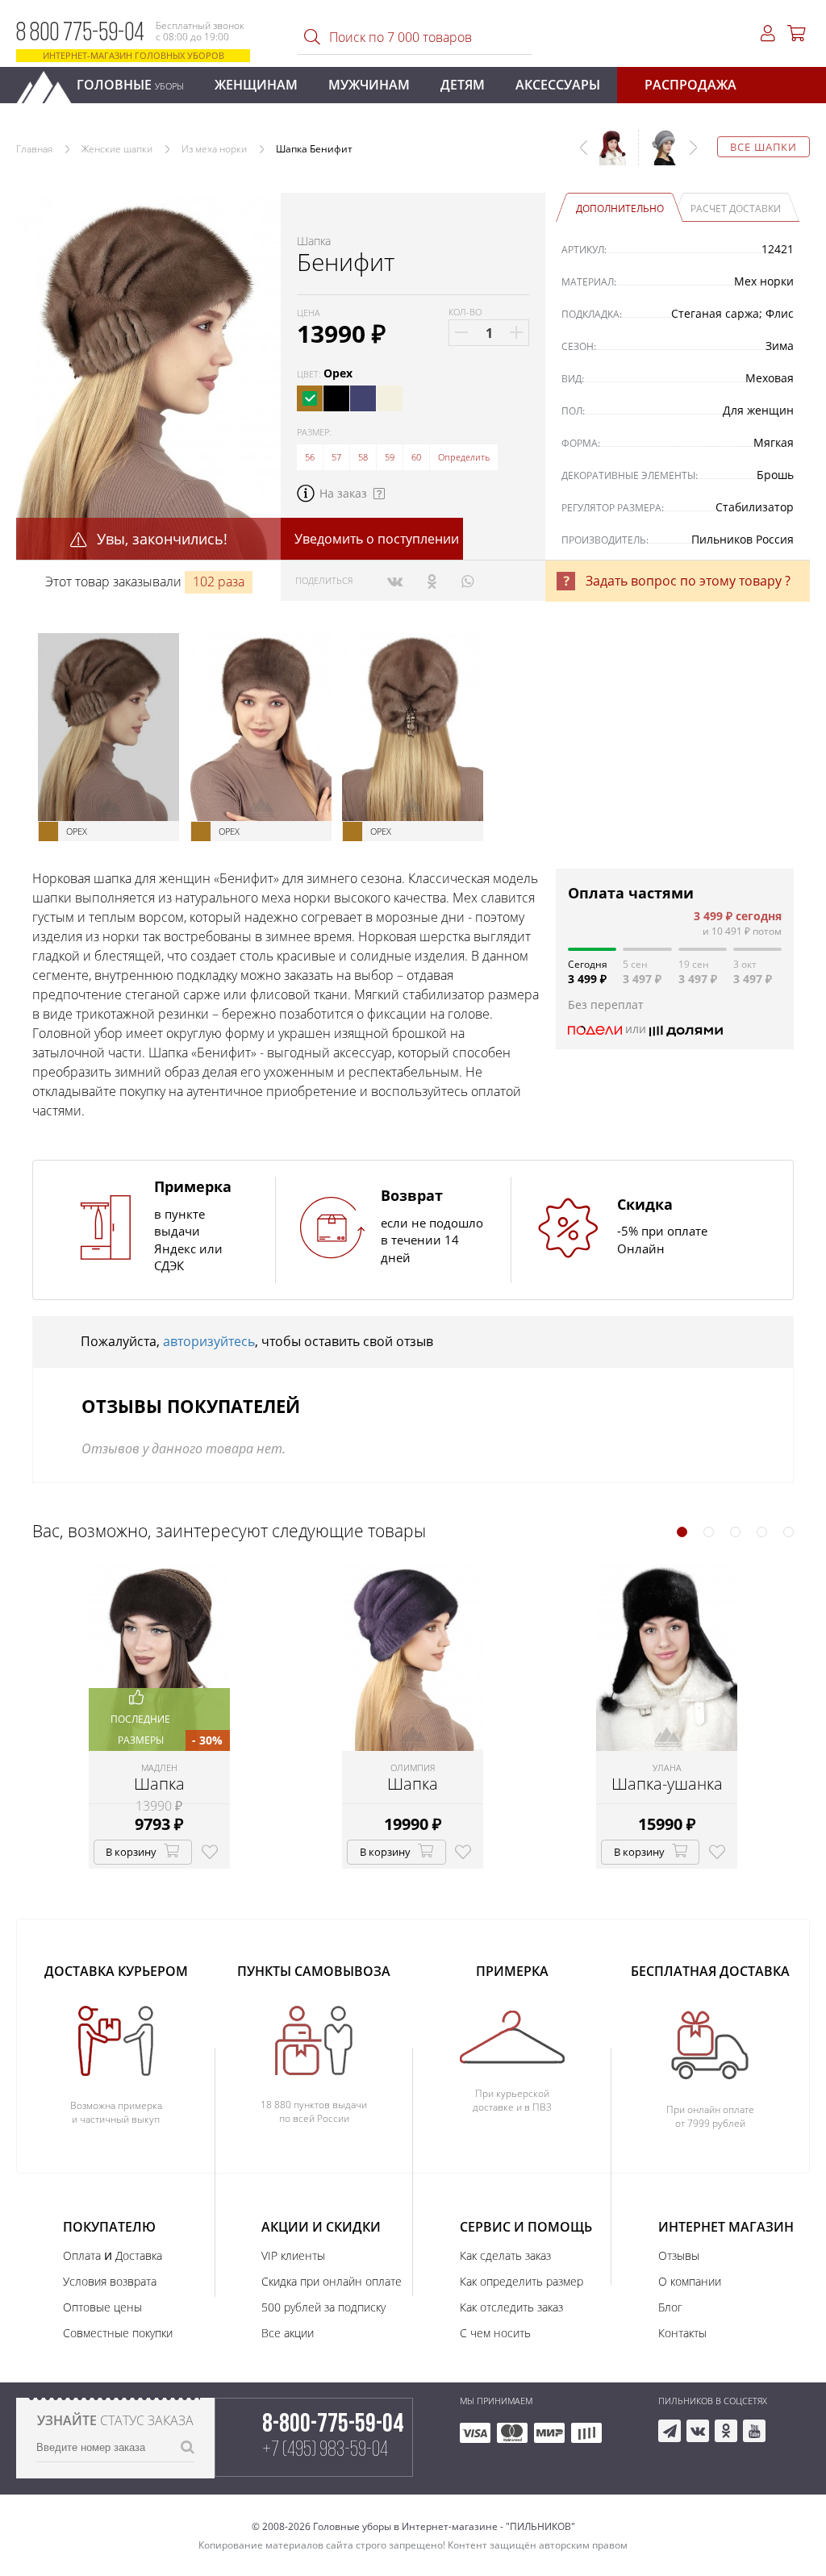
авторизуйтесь (209, 1341)
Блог (670, 2307)
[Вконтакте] (395, 581)
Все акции (288, 2333)
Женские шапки (117, 149)
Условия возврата (110, 2281)
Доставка (139, 2255)
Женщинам (256, 85)
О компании (690, 2281)
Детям (463, 85)
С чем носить (495, 2333)
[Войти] (768, 33)
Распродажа (690, 85)
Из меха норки (214, 149)
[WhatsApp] (467, 581)
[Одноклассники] (432, 581)
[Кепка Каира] (658, 156)
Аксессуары (558, 85)
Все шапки (763, 147)
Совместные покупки (118, 2333)
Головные (130, 85)
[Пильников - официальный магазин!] (51, 83)
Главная (34, 149)
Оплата (82, 2255)
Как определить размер (521, 2281)
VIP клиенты (293, 2255)
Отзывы (679, 2255)
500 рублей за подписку (323, 2307)
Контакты (682, 2333)
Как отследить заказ (511, 2307)
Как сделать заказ (505, 2255)
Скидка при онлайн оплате (332, 2281)
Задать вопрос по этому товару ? (688, 581)
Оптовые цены (102, 2307)
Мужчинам (369, 85)
